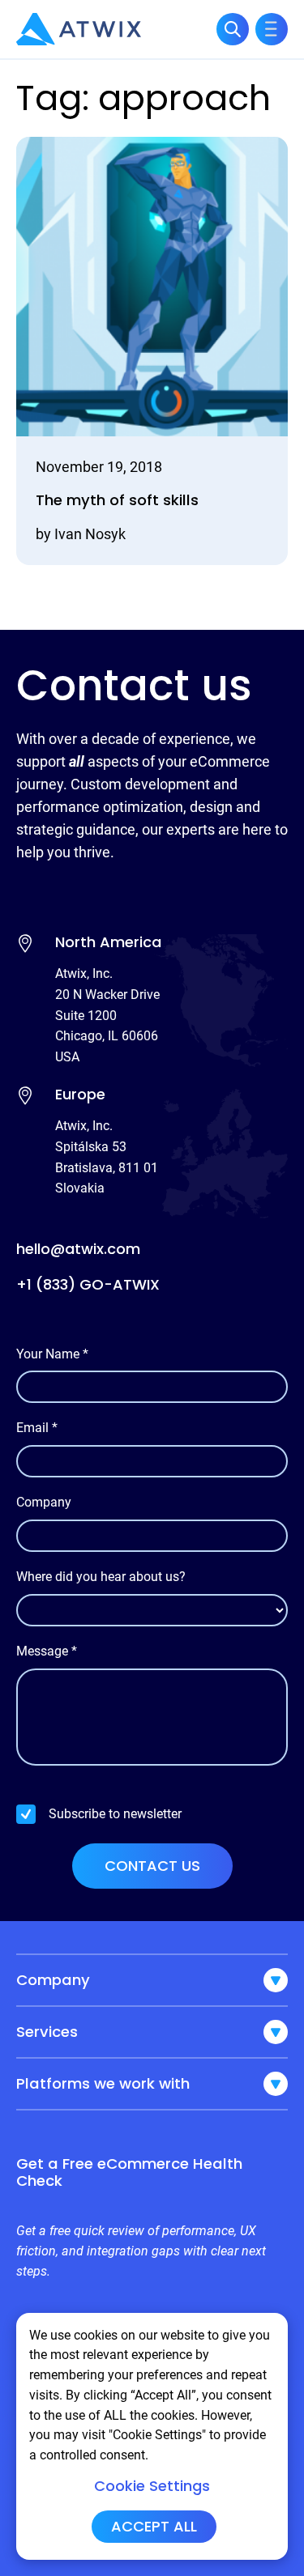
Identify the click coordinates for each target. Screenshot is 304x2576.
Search (233, 29)
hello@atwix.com (78, 1249)
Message (47, 1651)
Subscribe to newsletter (115, 1814)
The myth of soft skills (117, 501)
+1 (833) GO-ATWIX (88, 1284)
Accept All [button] (154, 2526)
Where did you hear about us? (101, 1577)
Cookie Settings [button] (152, 2486)
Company (44, 1502)
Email (37, 1428)
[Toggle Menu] (272, 29)
